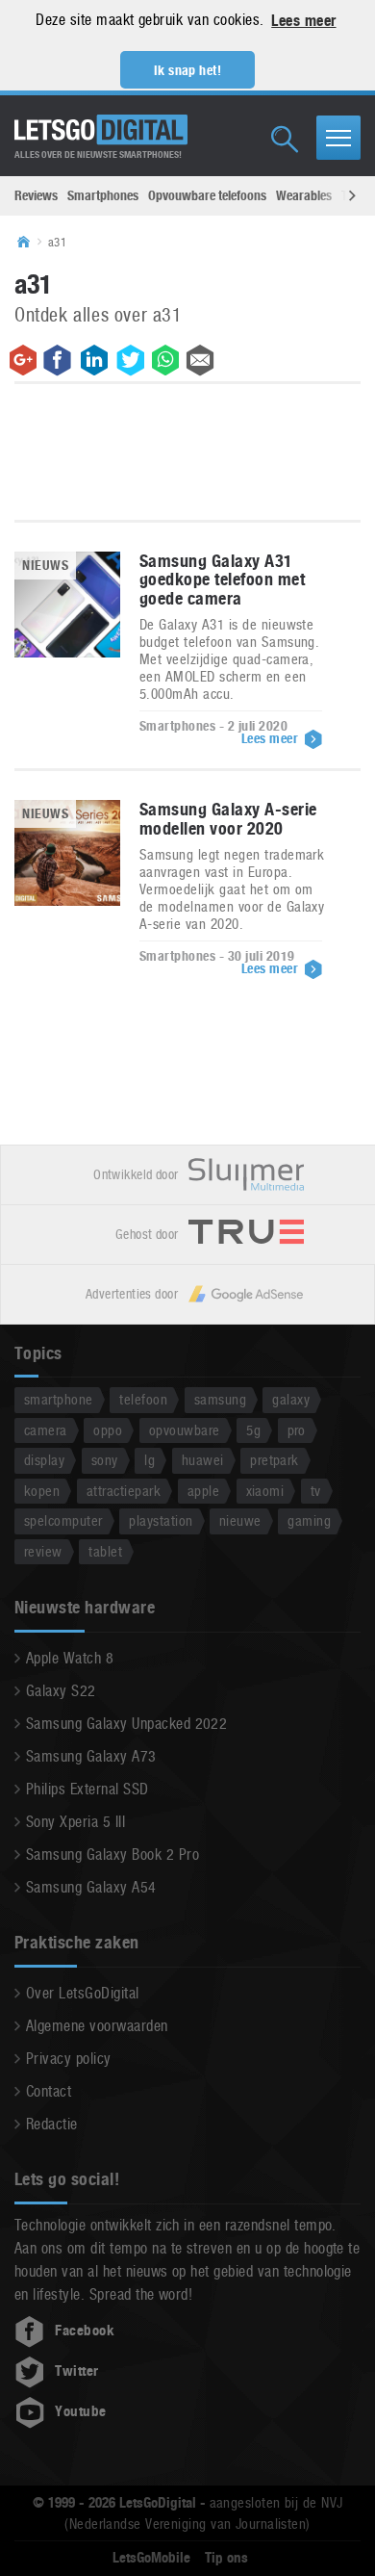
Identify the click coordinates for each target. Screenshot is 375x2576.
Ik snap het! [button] (188, 70)
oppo (108, 1430)
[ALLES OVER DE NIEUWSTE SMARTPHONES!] (101, 130)
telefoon (143, 1399)
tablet (105, 1551)
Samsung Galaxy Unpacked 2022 (126, 1724)
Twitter (76, 2371)
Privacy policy (69, 2059)
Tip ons (226, 2558)
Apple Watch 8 (70, 1658)
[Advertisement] (187, 456)
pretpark (275, 1460)
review (43, 1551)
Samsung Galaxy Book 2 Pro (112, 1855)
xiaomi (265, 1491)
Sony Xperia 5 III (75, 1822)
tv (316, 1491)
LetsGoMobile (151, 2558)
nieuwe (240, 1520)
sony (105, 1460)
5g (253, 1430)
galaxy (291, 1399)
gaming (309, 1520)
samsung (220, 1399)
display (44, 1460)
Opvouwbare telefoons (207, 195)
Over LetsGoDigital (83, 1993)
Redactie (52, 2124)
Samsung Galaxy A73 (91, 1756)
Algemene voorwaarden (97, 2026)
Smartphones (103, 195)
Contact (49, 2091)
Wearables (304, 195)
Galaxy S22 (61, 1691)
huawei (203, 1460)
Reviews (36, 195)
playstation (161, 1520)
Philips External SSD (87, 1789)
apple (203, 1491)
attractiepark (124, 1491)
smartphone (59, 1399)
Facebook (85, 2331)
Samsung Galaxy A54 (91, 1887)
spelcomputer (63, 1520)
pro (297, 1430)
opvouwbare (185, 1430)
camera (46, 1430)
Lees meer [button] (303, 21)
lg (150, 1460)
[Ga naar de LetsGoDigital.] (30, 243)
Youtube (80, 2411)
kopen (42, 1491)
